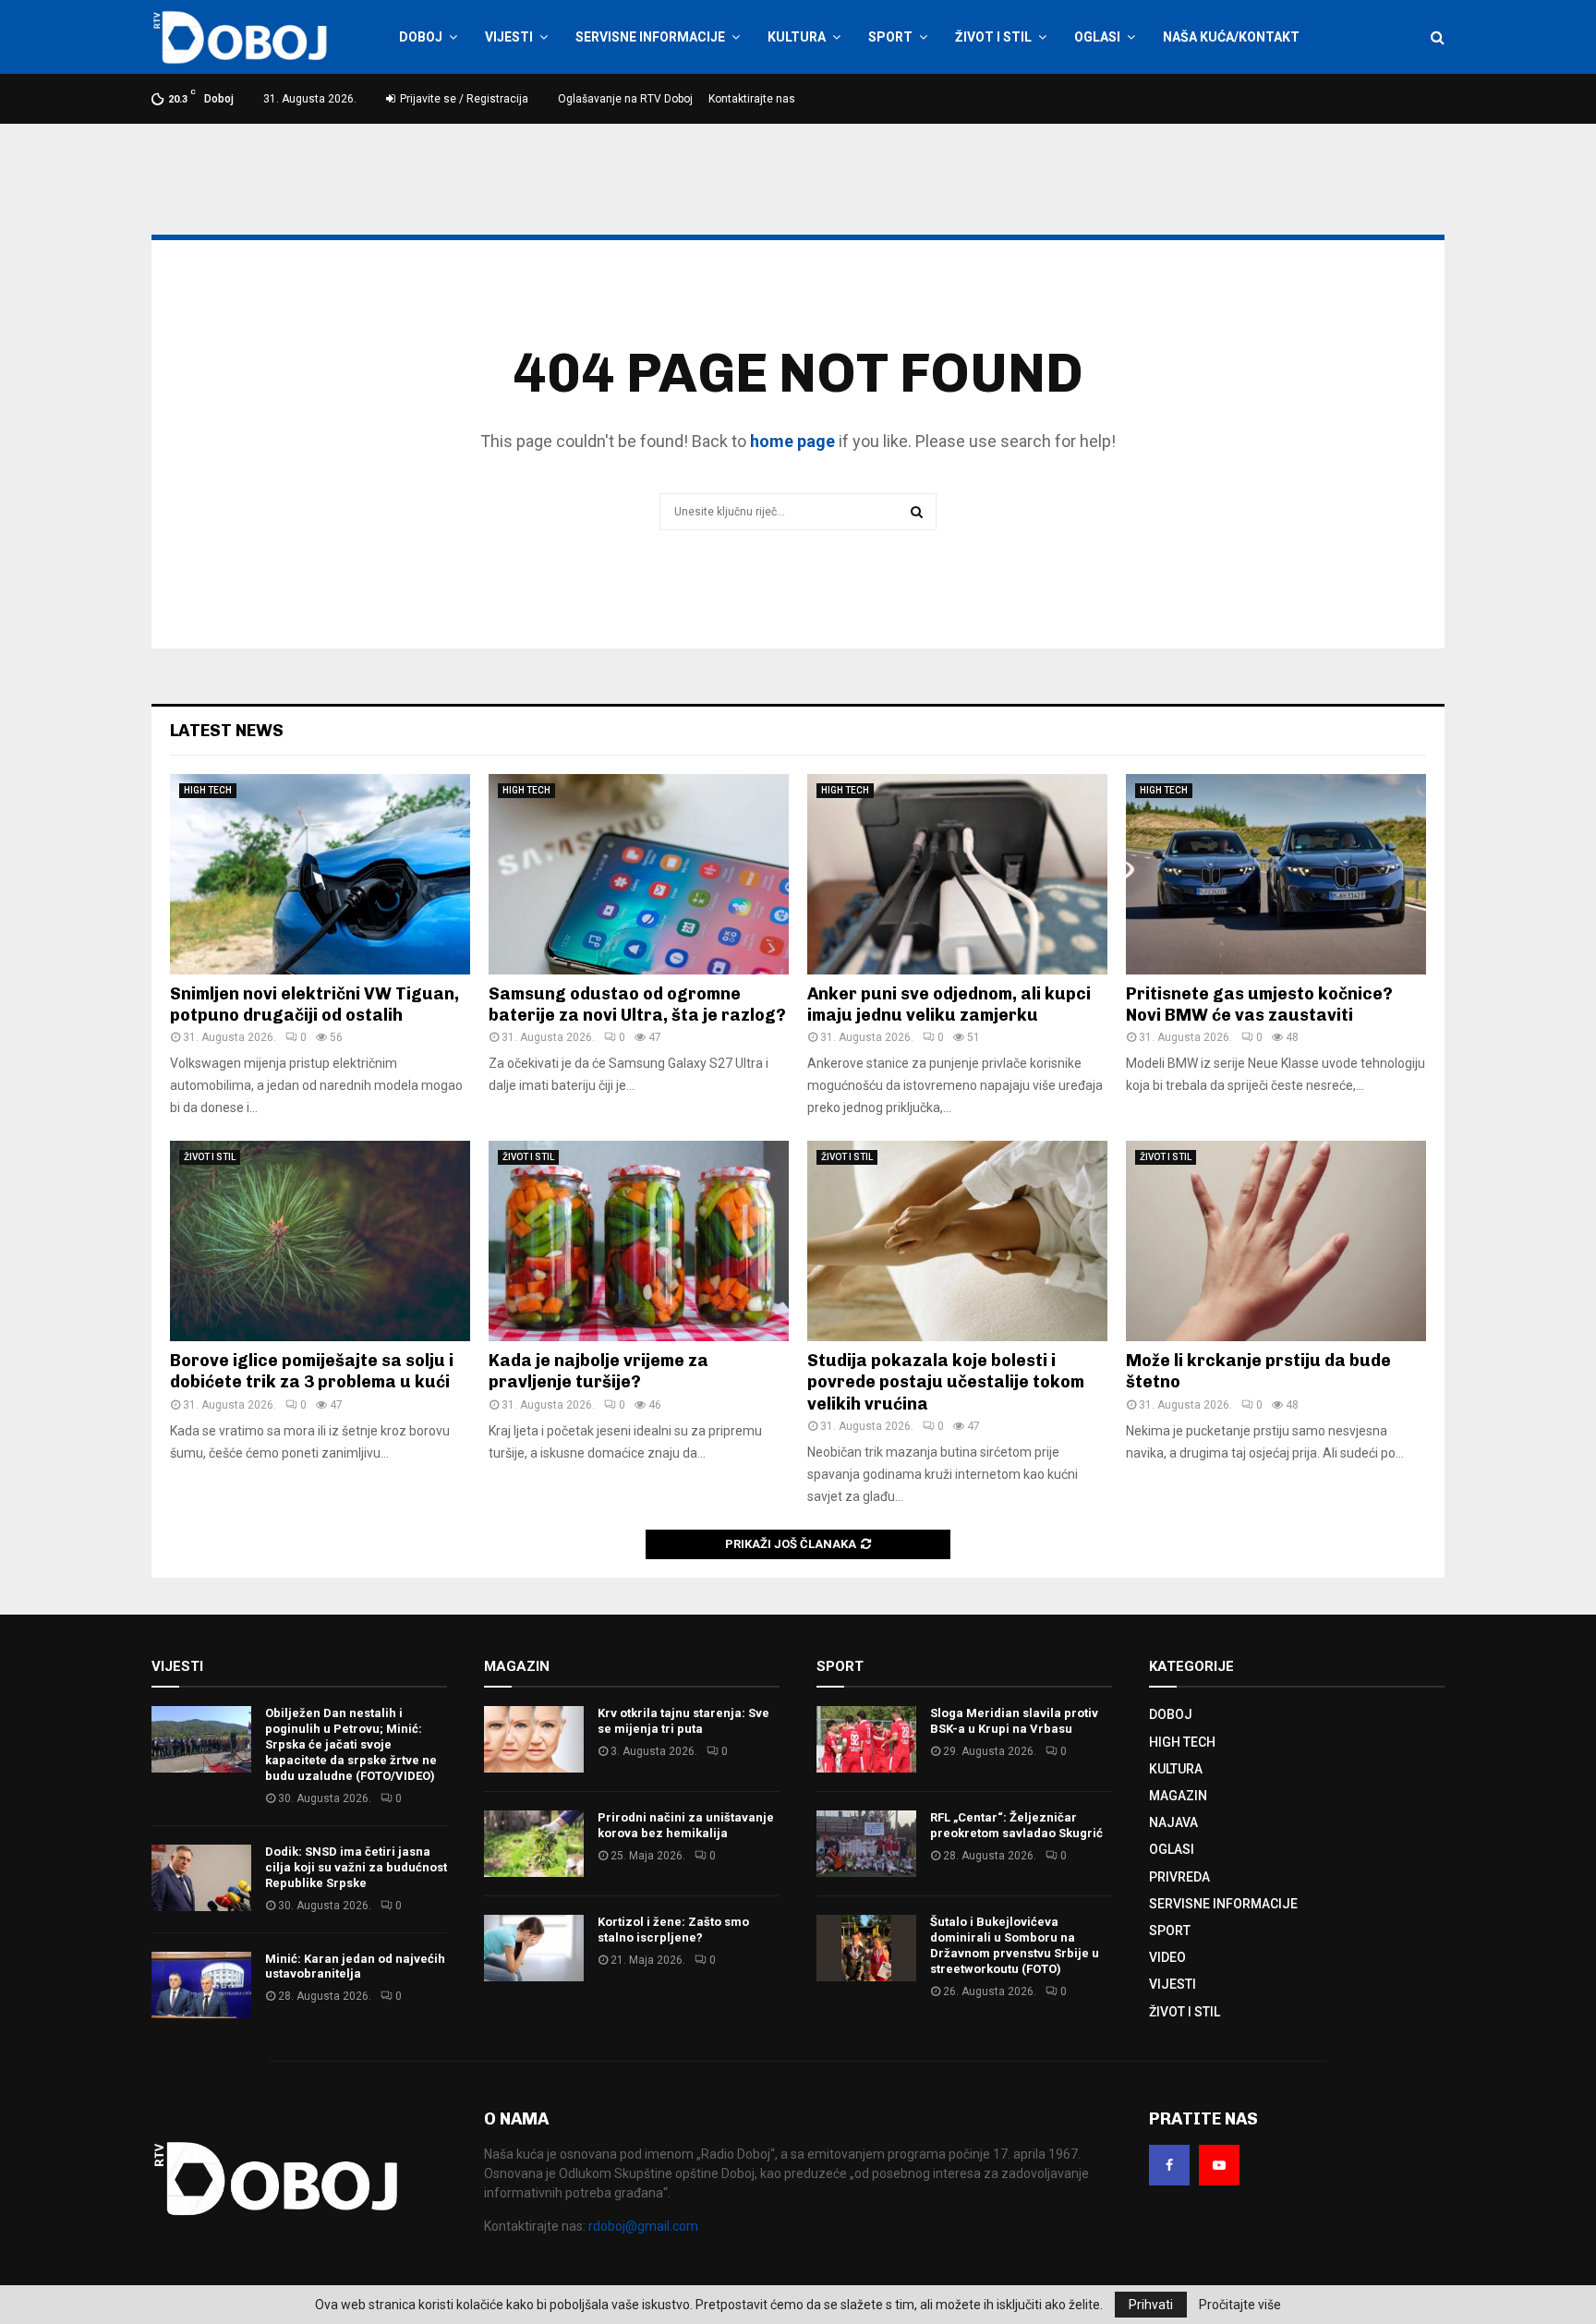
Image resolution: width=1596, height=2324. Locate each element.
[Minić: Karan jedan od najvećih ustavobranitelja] (201, 1985)
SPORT (890, 37)
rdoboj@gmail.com (643, 2226)
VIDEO (1167, 1957)
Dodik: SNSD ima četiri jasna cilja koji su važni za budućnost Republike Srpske (356, 1867)
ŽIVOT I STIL (993, 37)
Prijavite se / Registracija (463, 99)
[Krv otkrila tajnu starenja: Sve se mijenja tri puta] (534, 1739)
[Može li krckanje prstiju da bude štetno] (1276, 1241)
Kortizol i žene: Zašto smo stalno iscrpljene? (673, 1930)
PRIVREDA (1179, 1877)
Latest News (227, 731)
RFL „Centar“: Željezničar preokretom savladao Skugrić (1016, 1825)
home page (792, 441)
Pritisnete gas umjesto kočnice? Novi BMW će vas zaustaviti (1259, 1005)
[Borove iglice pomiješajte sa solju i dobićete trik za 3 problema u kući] (320, 1241)
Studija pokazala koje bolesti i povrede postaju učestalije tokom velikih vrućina (946, 1382)
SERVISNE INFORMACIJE (650, 37)
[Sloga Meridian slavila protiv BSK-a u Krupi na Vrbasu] (866, 1739)
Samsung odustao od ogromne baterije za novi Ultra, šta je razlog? (637, 1005)
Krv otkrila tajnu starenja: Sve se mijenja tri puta (683, 1721)
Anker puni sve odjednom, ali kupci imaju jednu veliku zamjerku (949, 1005)
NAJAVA (1173, 1822)
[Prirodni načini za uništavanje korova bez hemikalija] (534, 1844)
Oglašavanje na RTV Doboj (625, 99)
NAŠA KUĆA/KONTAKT (1231, 37)
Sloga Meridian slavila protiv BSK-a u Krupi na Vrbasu (1014, 1721)
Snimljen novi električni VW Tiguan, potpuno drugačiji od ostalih (314, 1005)
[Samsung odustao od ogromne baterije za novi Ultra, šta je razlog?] (639, 874)
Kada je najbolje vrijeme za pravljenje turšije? (598, 1371)
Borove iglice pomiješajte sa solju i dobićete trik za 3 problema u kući (312, 1371)
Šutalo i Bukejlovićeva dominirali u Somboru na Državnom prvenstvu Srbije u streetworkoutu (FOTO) (1015, 1945)
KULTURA (797, 37)
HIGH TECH (208, 790)
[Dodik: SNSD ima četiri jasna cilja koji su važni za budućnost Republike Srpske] (201, 1878)
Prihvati (1151, 2305)
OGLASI (1097, 37)
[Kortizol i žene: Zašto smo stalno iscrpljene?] (534, 1948)
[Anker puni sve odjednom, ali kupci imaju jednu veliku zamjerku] (957, 874)
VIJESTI (509, 37)
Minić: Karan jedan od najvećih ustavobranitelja (355, 1967)
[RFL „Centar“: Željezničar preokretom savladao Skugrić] (866, 1844)
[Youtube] (1219, 2165)
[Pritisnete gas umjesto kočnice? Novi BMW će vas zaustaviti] (1276, 874)
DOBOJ (421, 37)
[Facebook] (1169, 2165)
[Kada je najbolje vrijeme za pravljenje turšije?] (639, 1241)
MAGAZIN (1178, 1796)
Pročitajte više (1240, 2305)
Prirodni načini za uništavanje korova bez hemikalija (686, 1825)
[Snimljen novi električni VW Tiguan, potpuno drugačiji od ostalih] (320, 874)
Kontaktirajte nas (752, 99)
